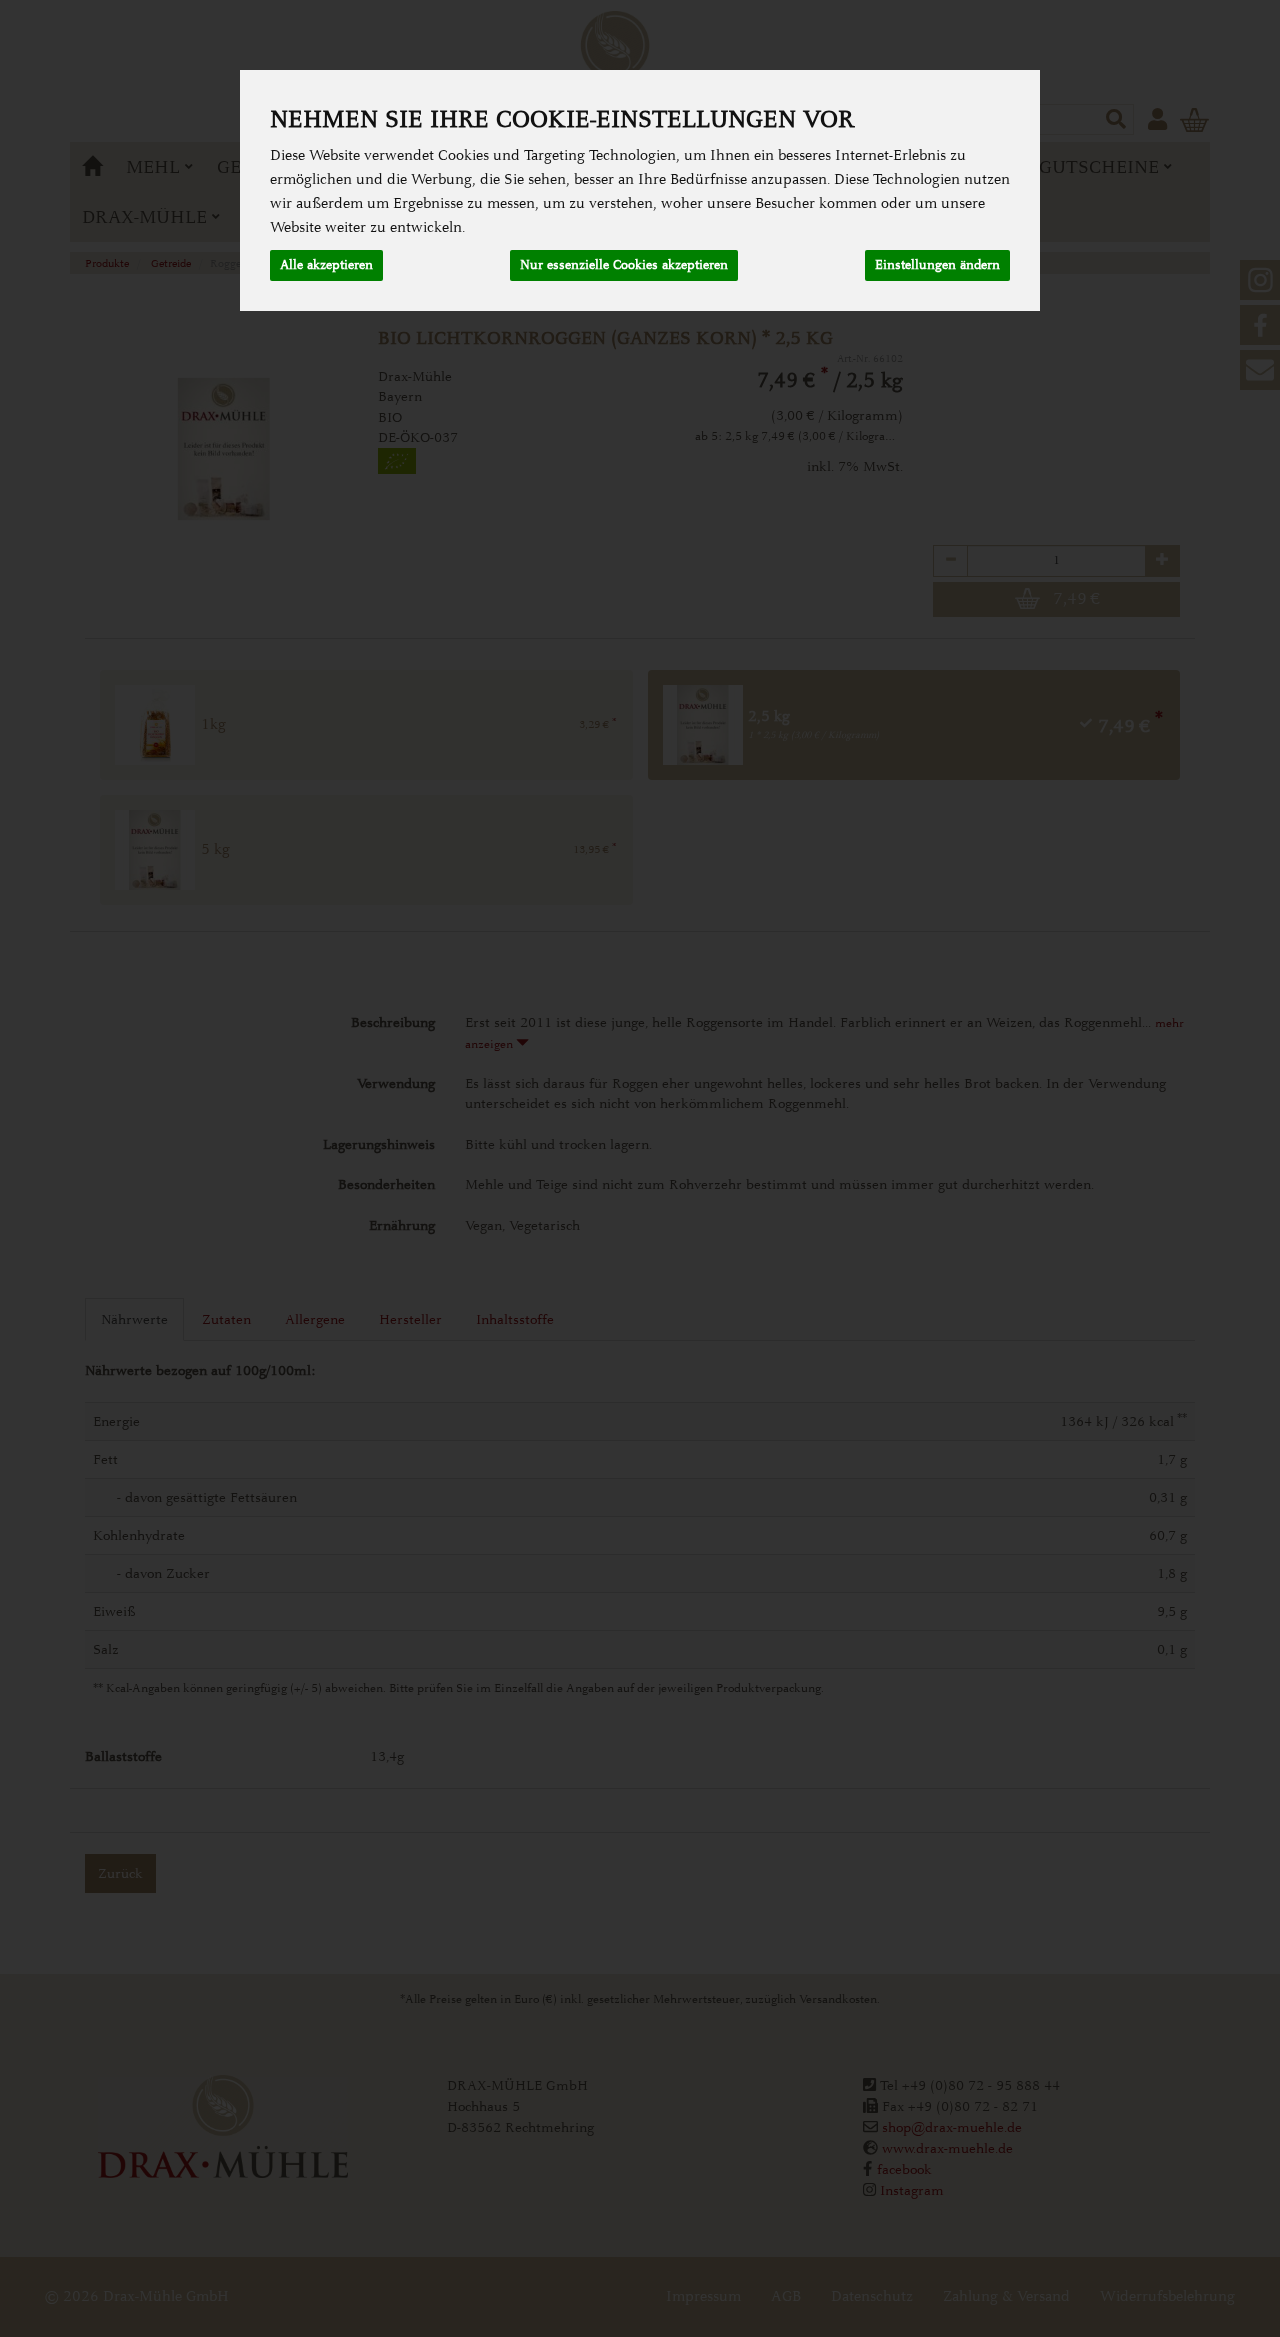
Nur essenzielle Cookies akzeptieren (624, 265)
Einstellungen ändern (937, 265)
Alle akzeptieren (326, 265)
